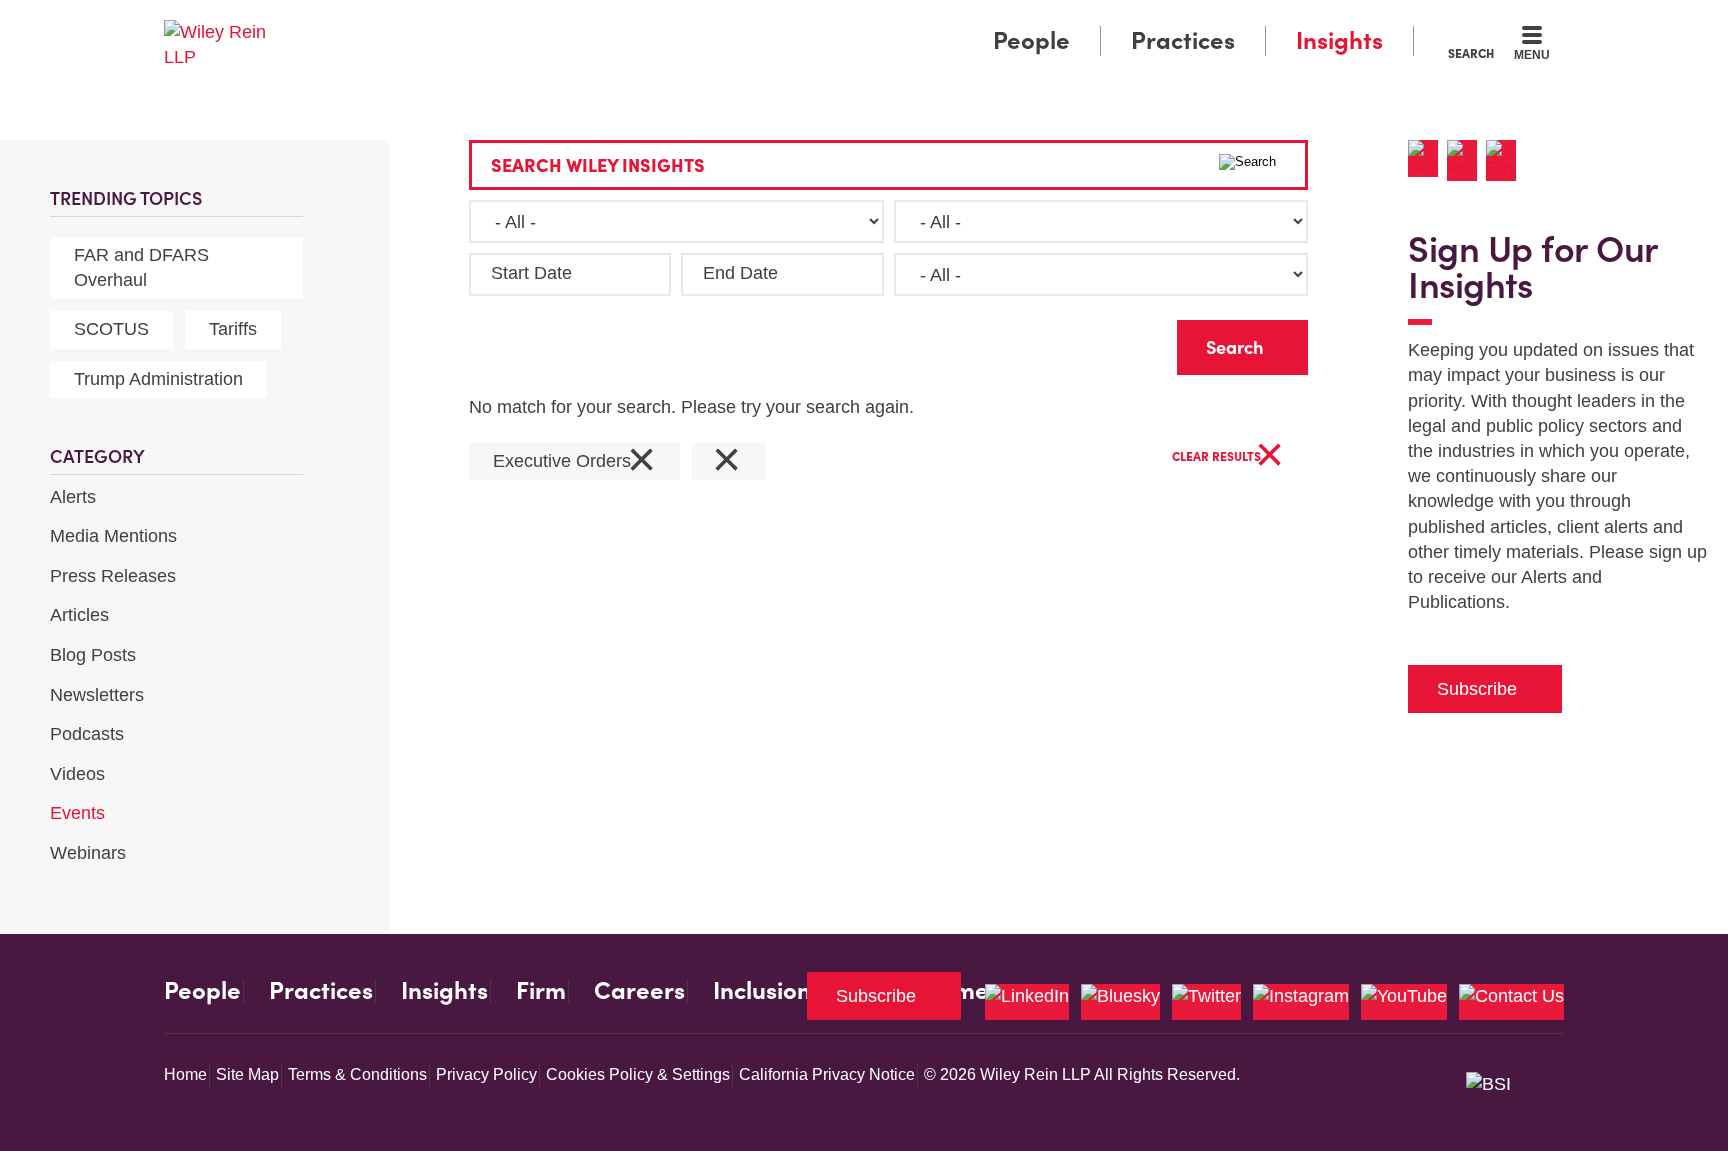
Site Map (247, 1074)
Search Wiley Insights (598, 165)
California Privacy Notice (827, 1074)
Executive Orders (574, 461)
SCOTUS (111, 329)
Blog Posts (93, 655)
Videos (77, 774)
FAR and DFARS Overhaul (141, 267)
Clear (1130, 342)
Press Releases (113, 576)
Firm (541, 991)
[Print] (1466, 160)
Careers (639, 991)
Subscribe (1477, 689)
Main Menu (804, 22)
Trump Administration (158, 379)
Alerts (73, 497)
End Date (740, 273)
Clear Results (1228, 457)
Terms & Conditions (357, 1074)
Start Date (531, 273)
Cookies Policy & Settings (638, 1074)
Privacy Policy (486, 1074)
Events (77, 813)
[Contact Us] (1511, 1002)
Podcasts (87, 734)
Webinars (88, 853)
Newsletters (97, 695)
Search (1471, 53)
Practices (1183, 40)
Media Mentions (113, 536)
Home (185, 1074)
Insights (1339, 40)
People (1031, 40)
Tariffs (233, 329)
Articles (79, 615)
